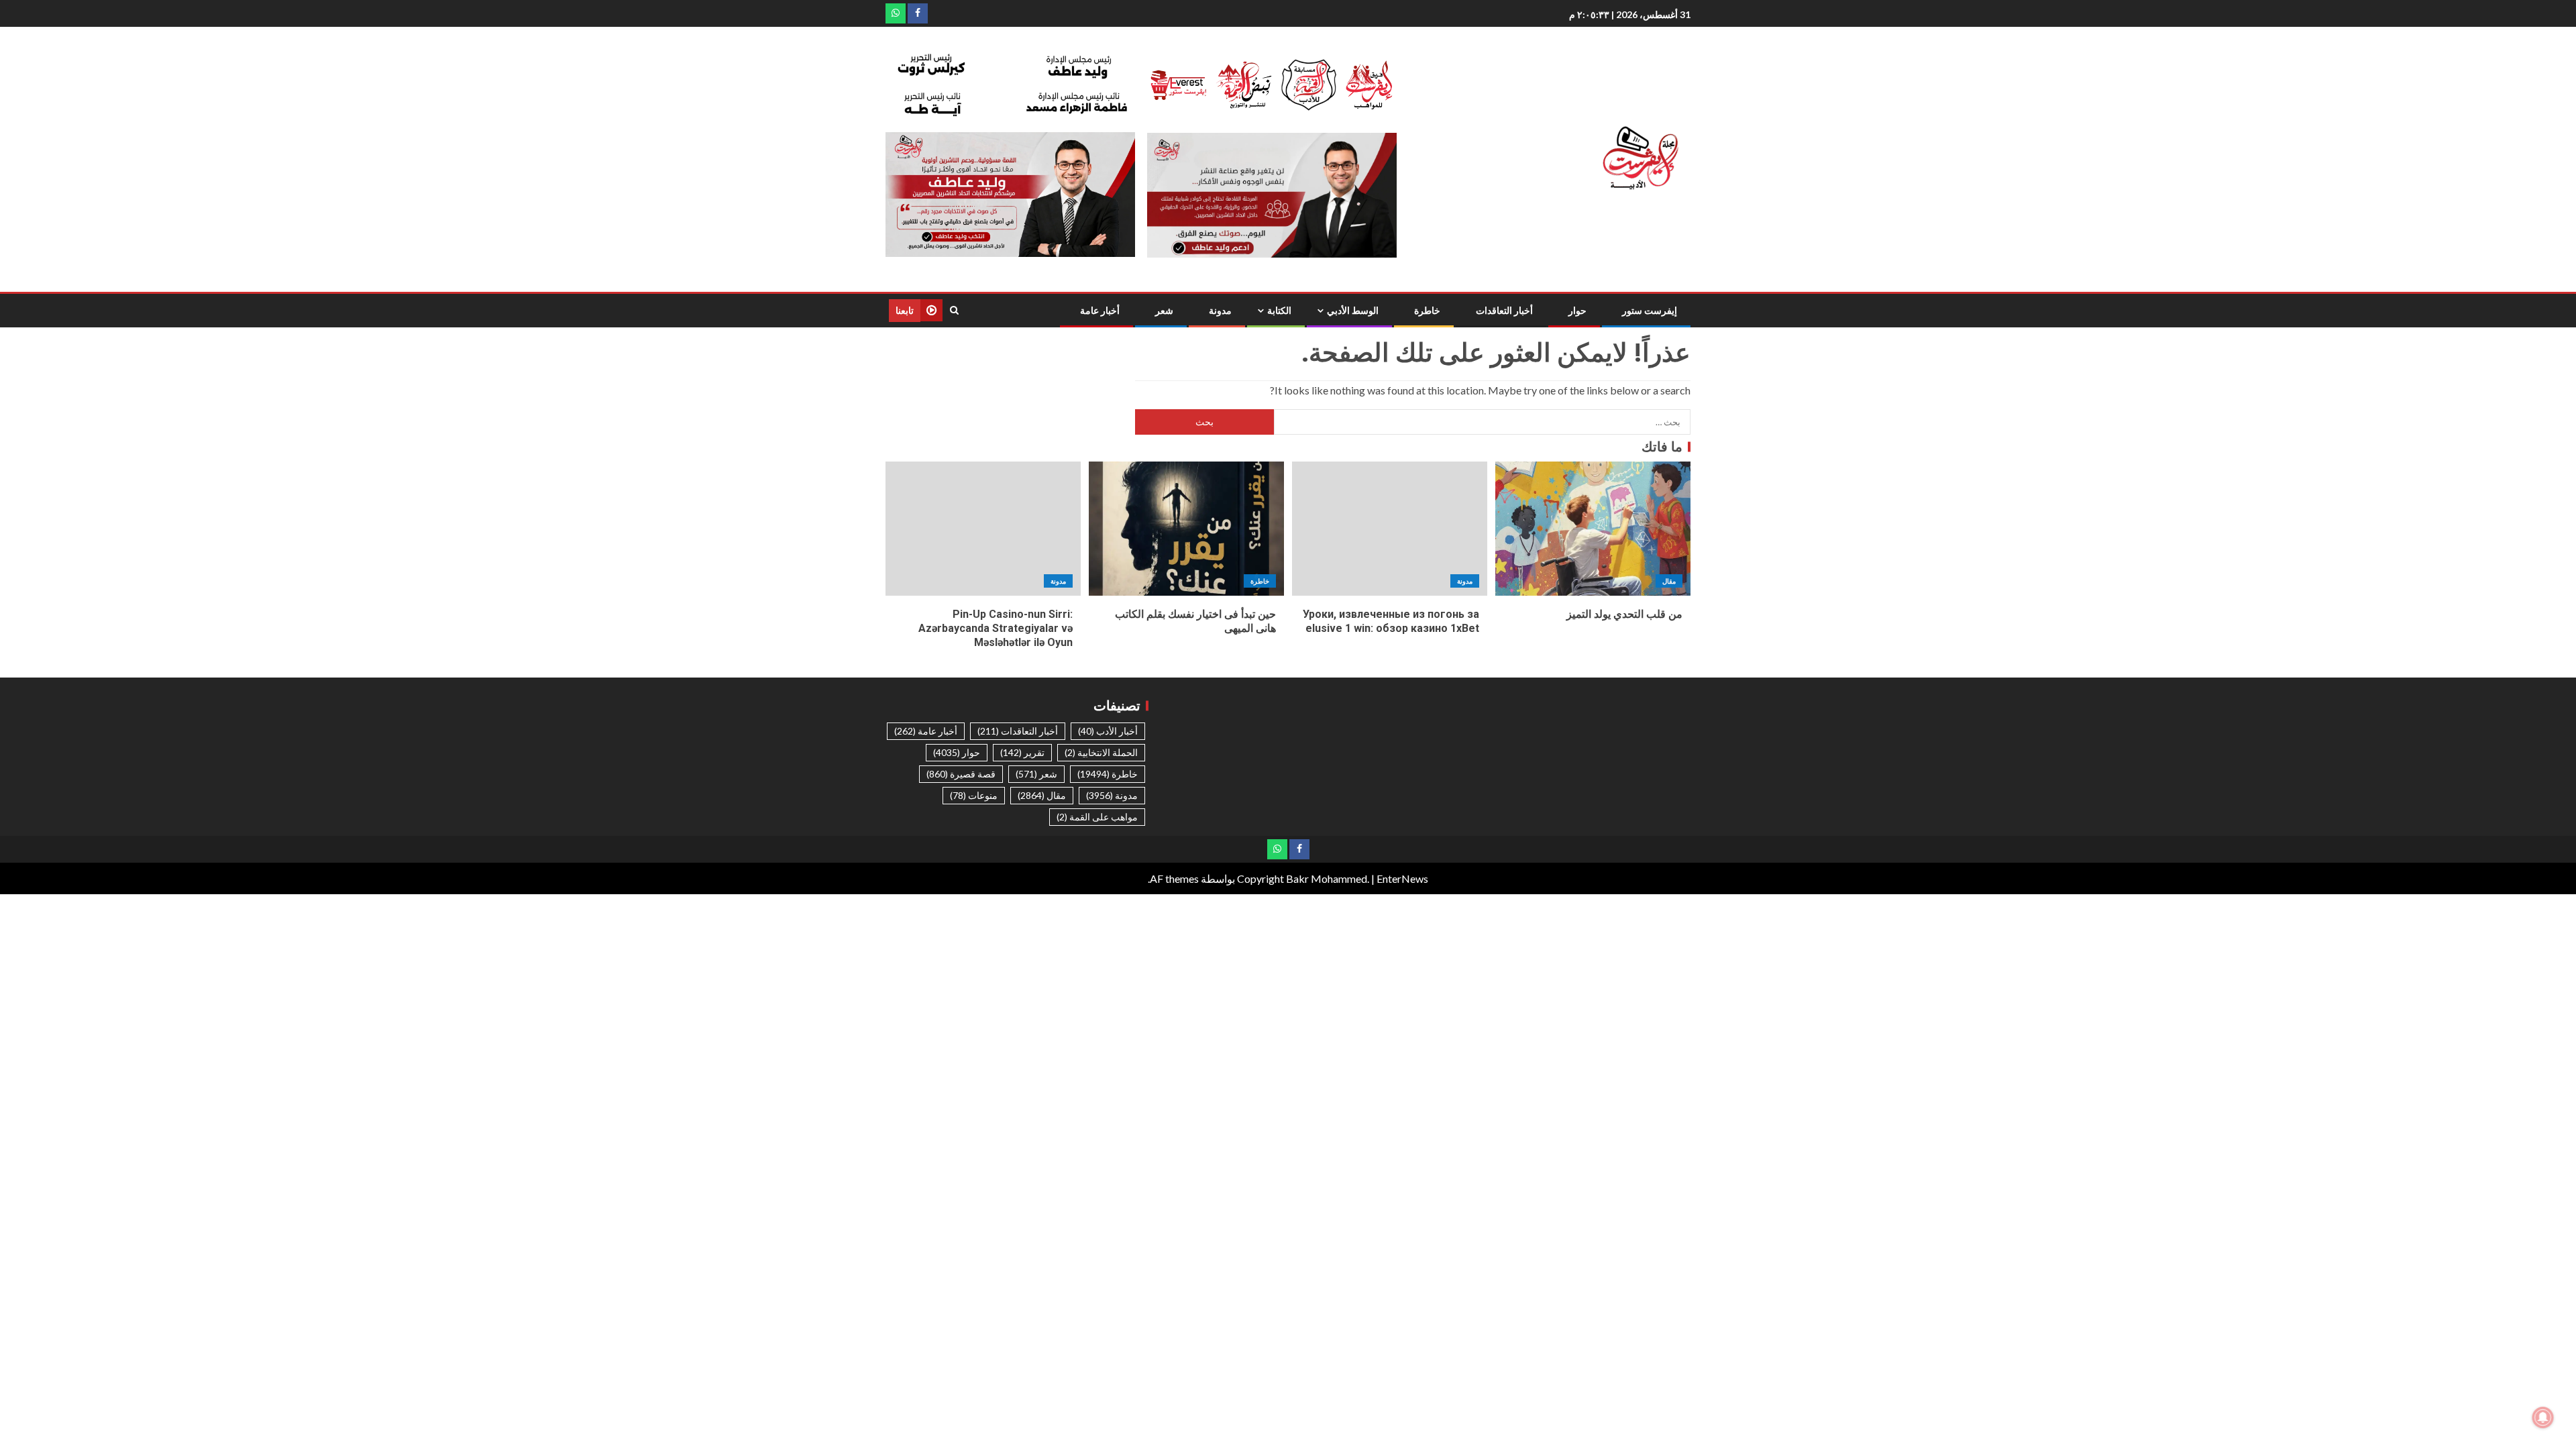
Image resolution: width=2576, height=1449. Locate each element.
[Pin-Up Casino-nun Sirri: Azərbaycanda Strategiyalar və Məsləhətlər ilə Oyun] (983, 529)
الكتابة (1279, 311)
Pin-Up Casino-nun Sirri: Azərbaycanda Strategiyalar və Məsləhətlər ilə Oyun (996, 629)
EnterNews (1402, 878)
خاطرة (1427, 311)
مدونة (1220, 311)
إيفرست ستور (1650, 311)
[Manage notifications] (2543, 1417)
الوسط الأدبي (1353, 311)
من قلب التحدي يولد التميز (1624, 614)
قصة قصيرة (961, 774)
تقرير (1022, 752)
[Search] (954, 310)
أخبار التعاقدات (1504, 311)
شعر (1164, 311)
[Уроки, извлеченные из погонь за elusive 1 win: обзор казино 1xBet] (1390, 529)
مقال (1669, 581)
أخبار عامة (1100, 311)
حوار (1577, 311)
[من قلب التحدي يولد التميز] (1593, 529)
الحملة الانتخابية (1101, 752)
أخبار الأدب (1108, 731)
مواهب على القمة (1097, 817)
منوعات (974, 795)
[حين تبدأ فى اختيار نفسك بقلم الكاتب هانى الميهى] (1186, 529)
